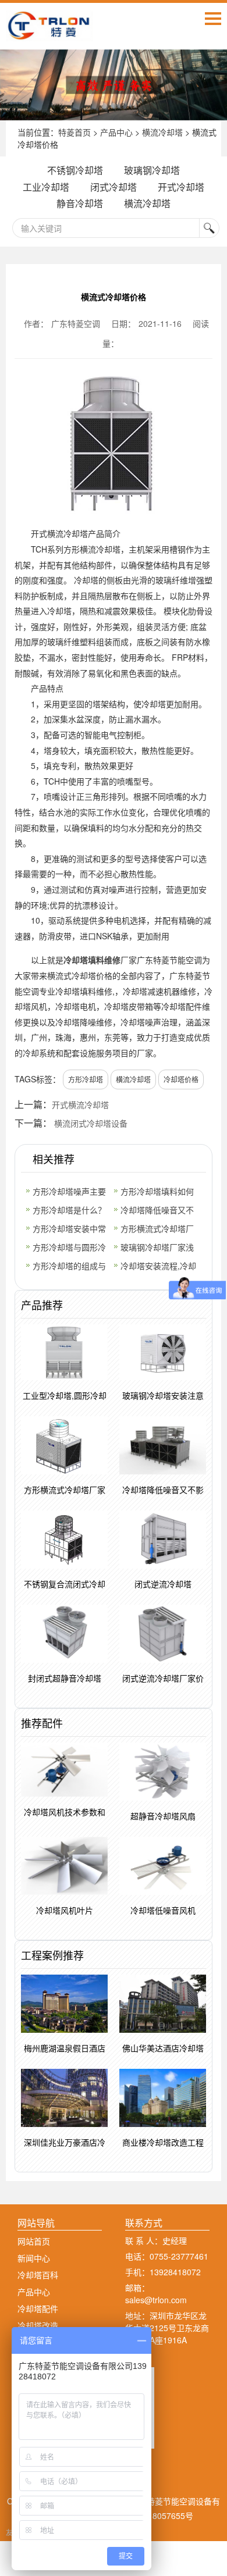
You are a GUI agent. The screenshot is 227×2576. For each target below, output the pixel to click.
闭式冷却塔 (114, 187)
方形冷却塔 (86, 1079)
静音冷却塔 (80, 203)
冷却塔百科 (38, 2275)
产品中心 (116, 132)
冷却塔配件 (38, 2308)
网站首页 (34, 2241)
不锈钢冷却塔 (75, 170)
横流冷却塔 (162, 132)
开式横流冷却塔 (80, 1104)
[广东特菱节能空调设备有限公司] (49, 33)
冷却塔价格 (181, 1079)
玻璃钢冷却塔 (152, 170)
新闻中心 (34, 2258)
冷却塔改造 (38, 2325)
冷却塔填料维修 (92, 960)
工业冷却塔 (46, 187)
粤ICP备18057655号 (156, 2516)
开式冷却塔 (181, 187)
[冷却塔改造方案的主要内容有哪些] (114, 85)
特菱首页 (75, 132)
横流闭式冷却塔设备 (91, 1123)
